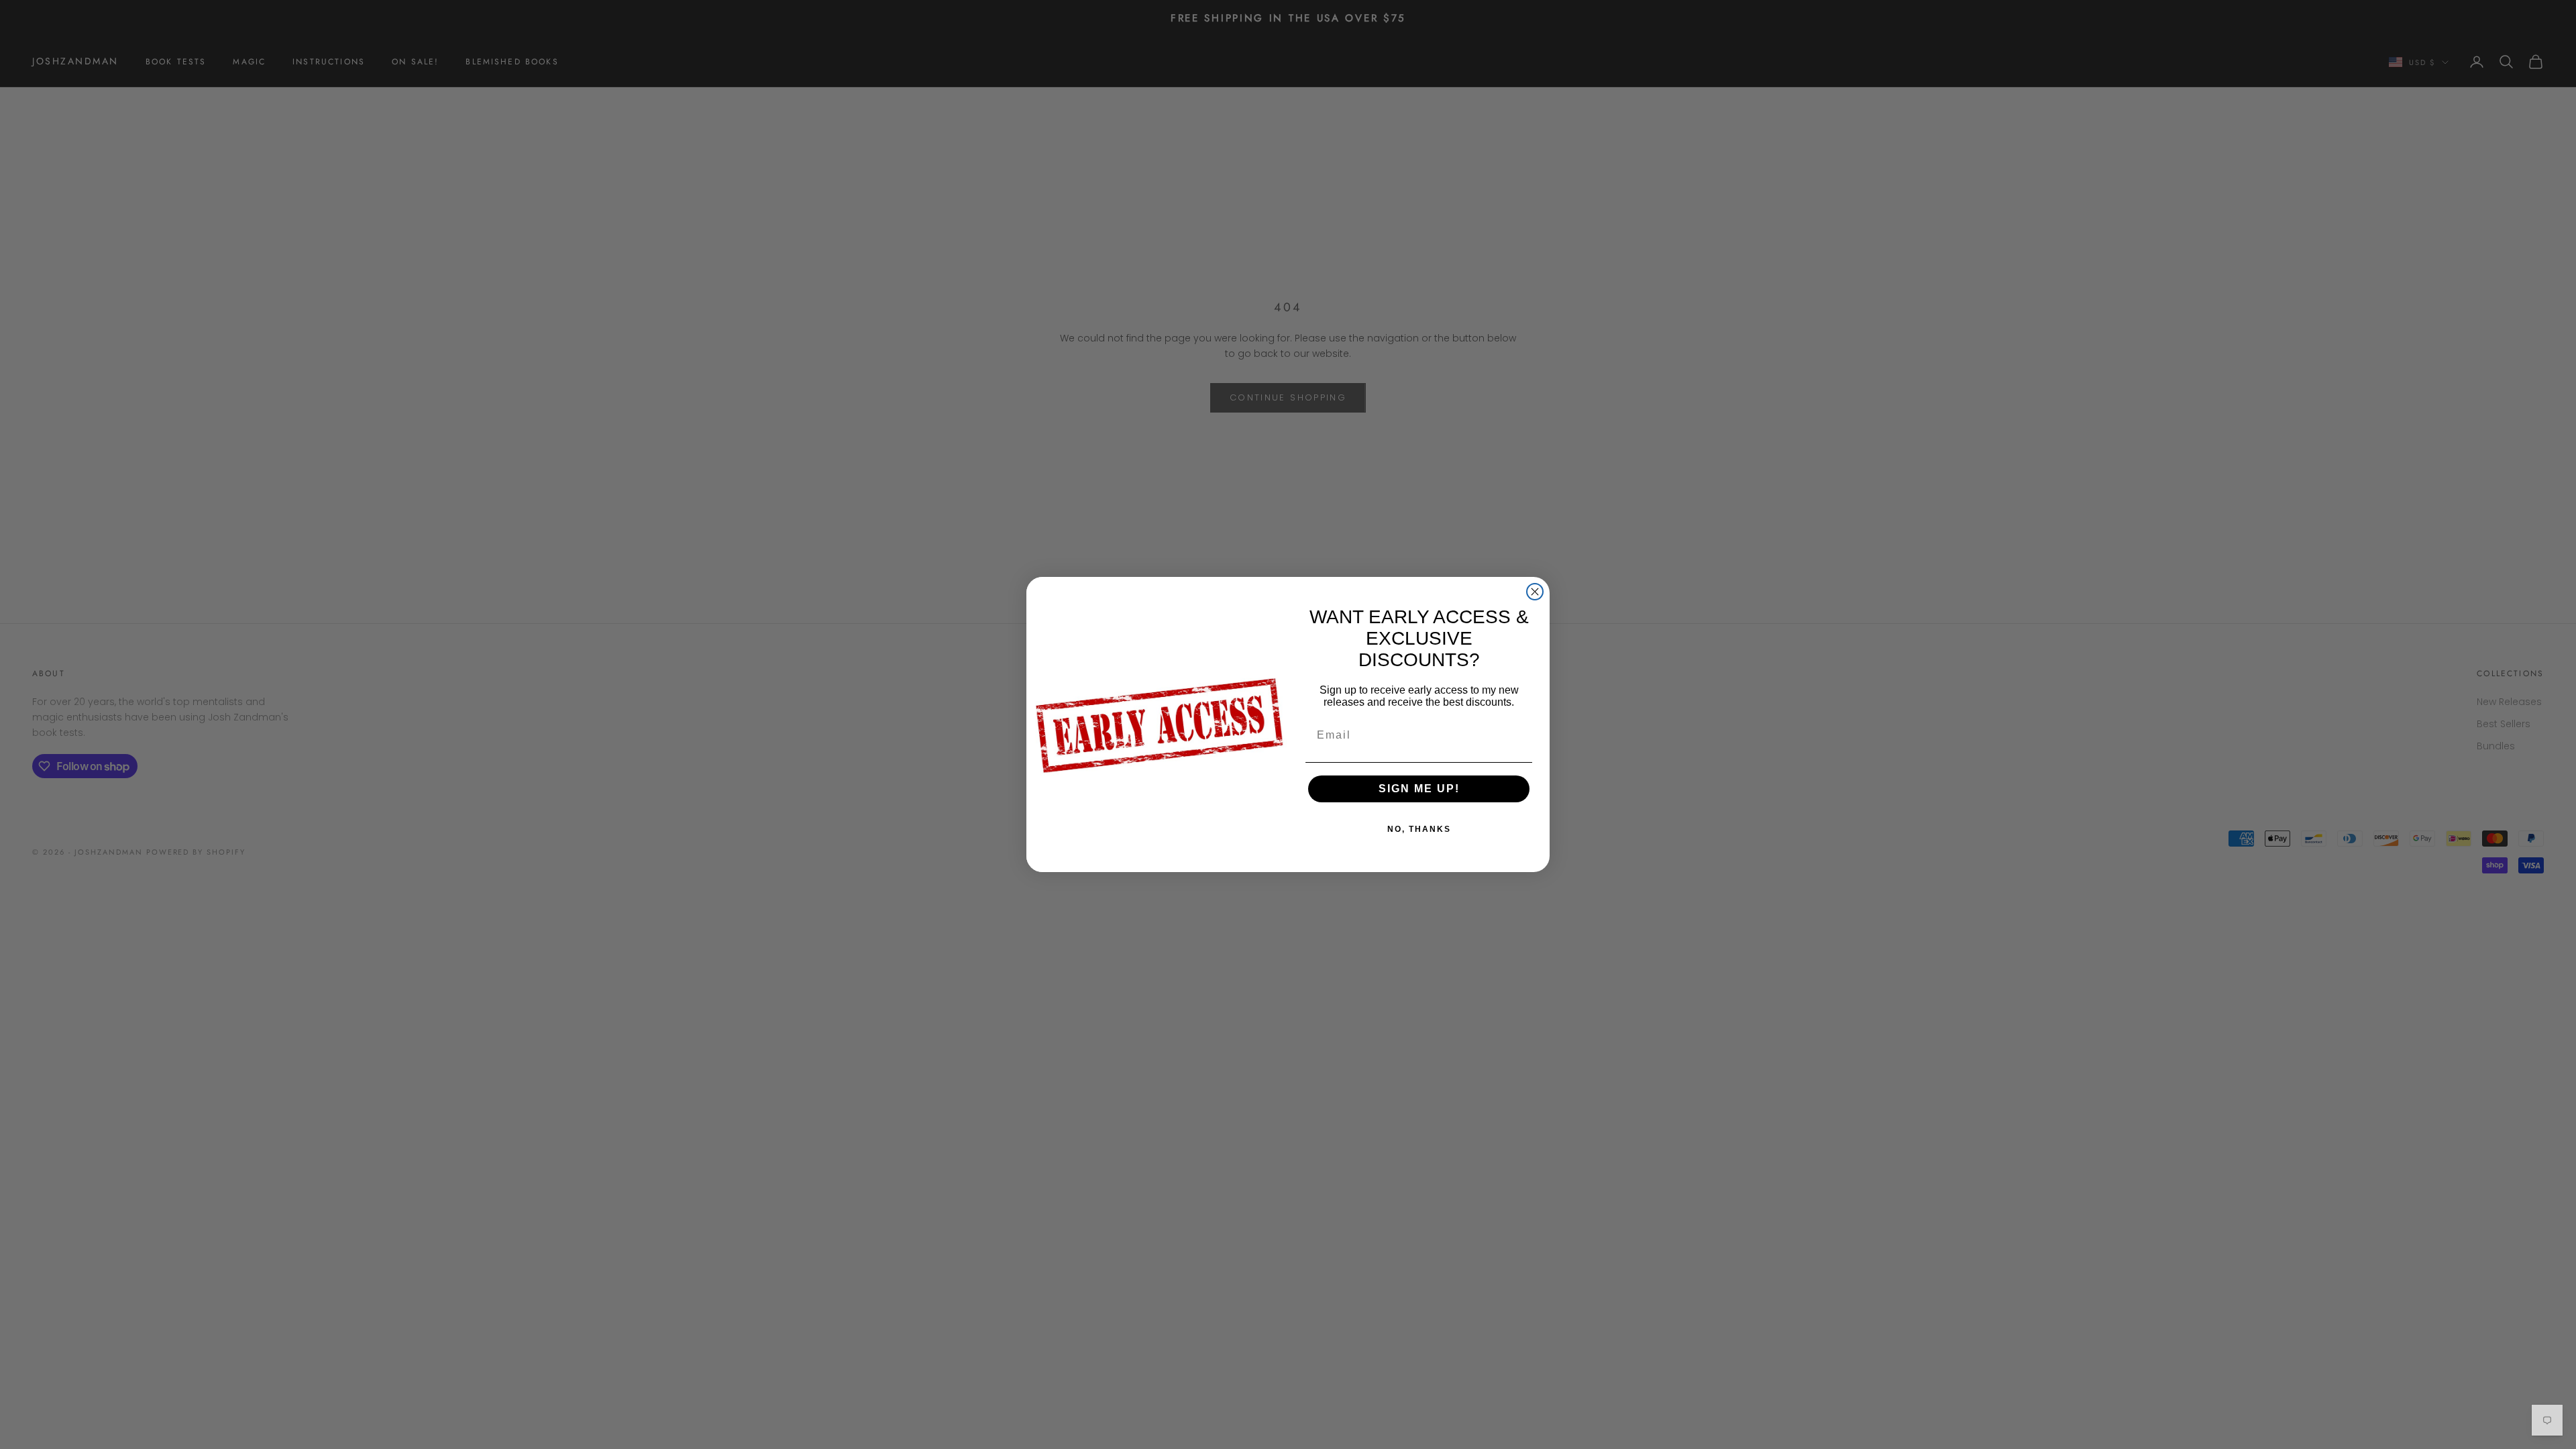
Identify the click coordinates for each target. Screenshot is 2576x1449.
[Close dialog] (1535, 592)
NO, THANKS (1419, 829)
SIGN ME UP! (1419, 789)
